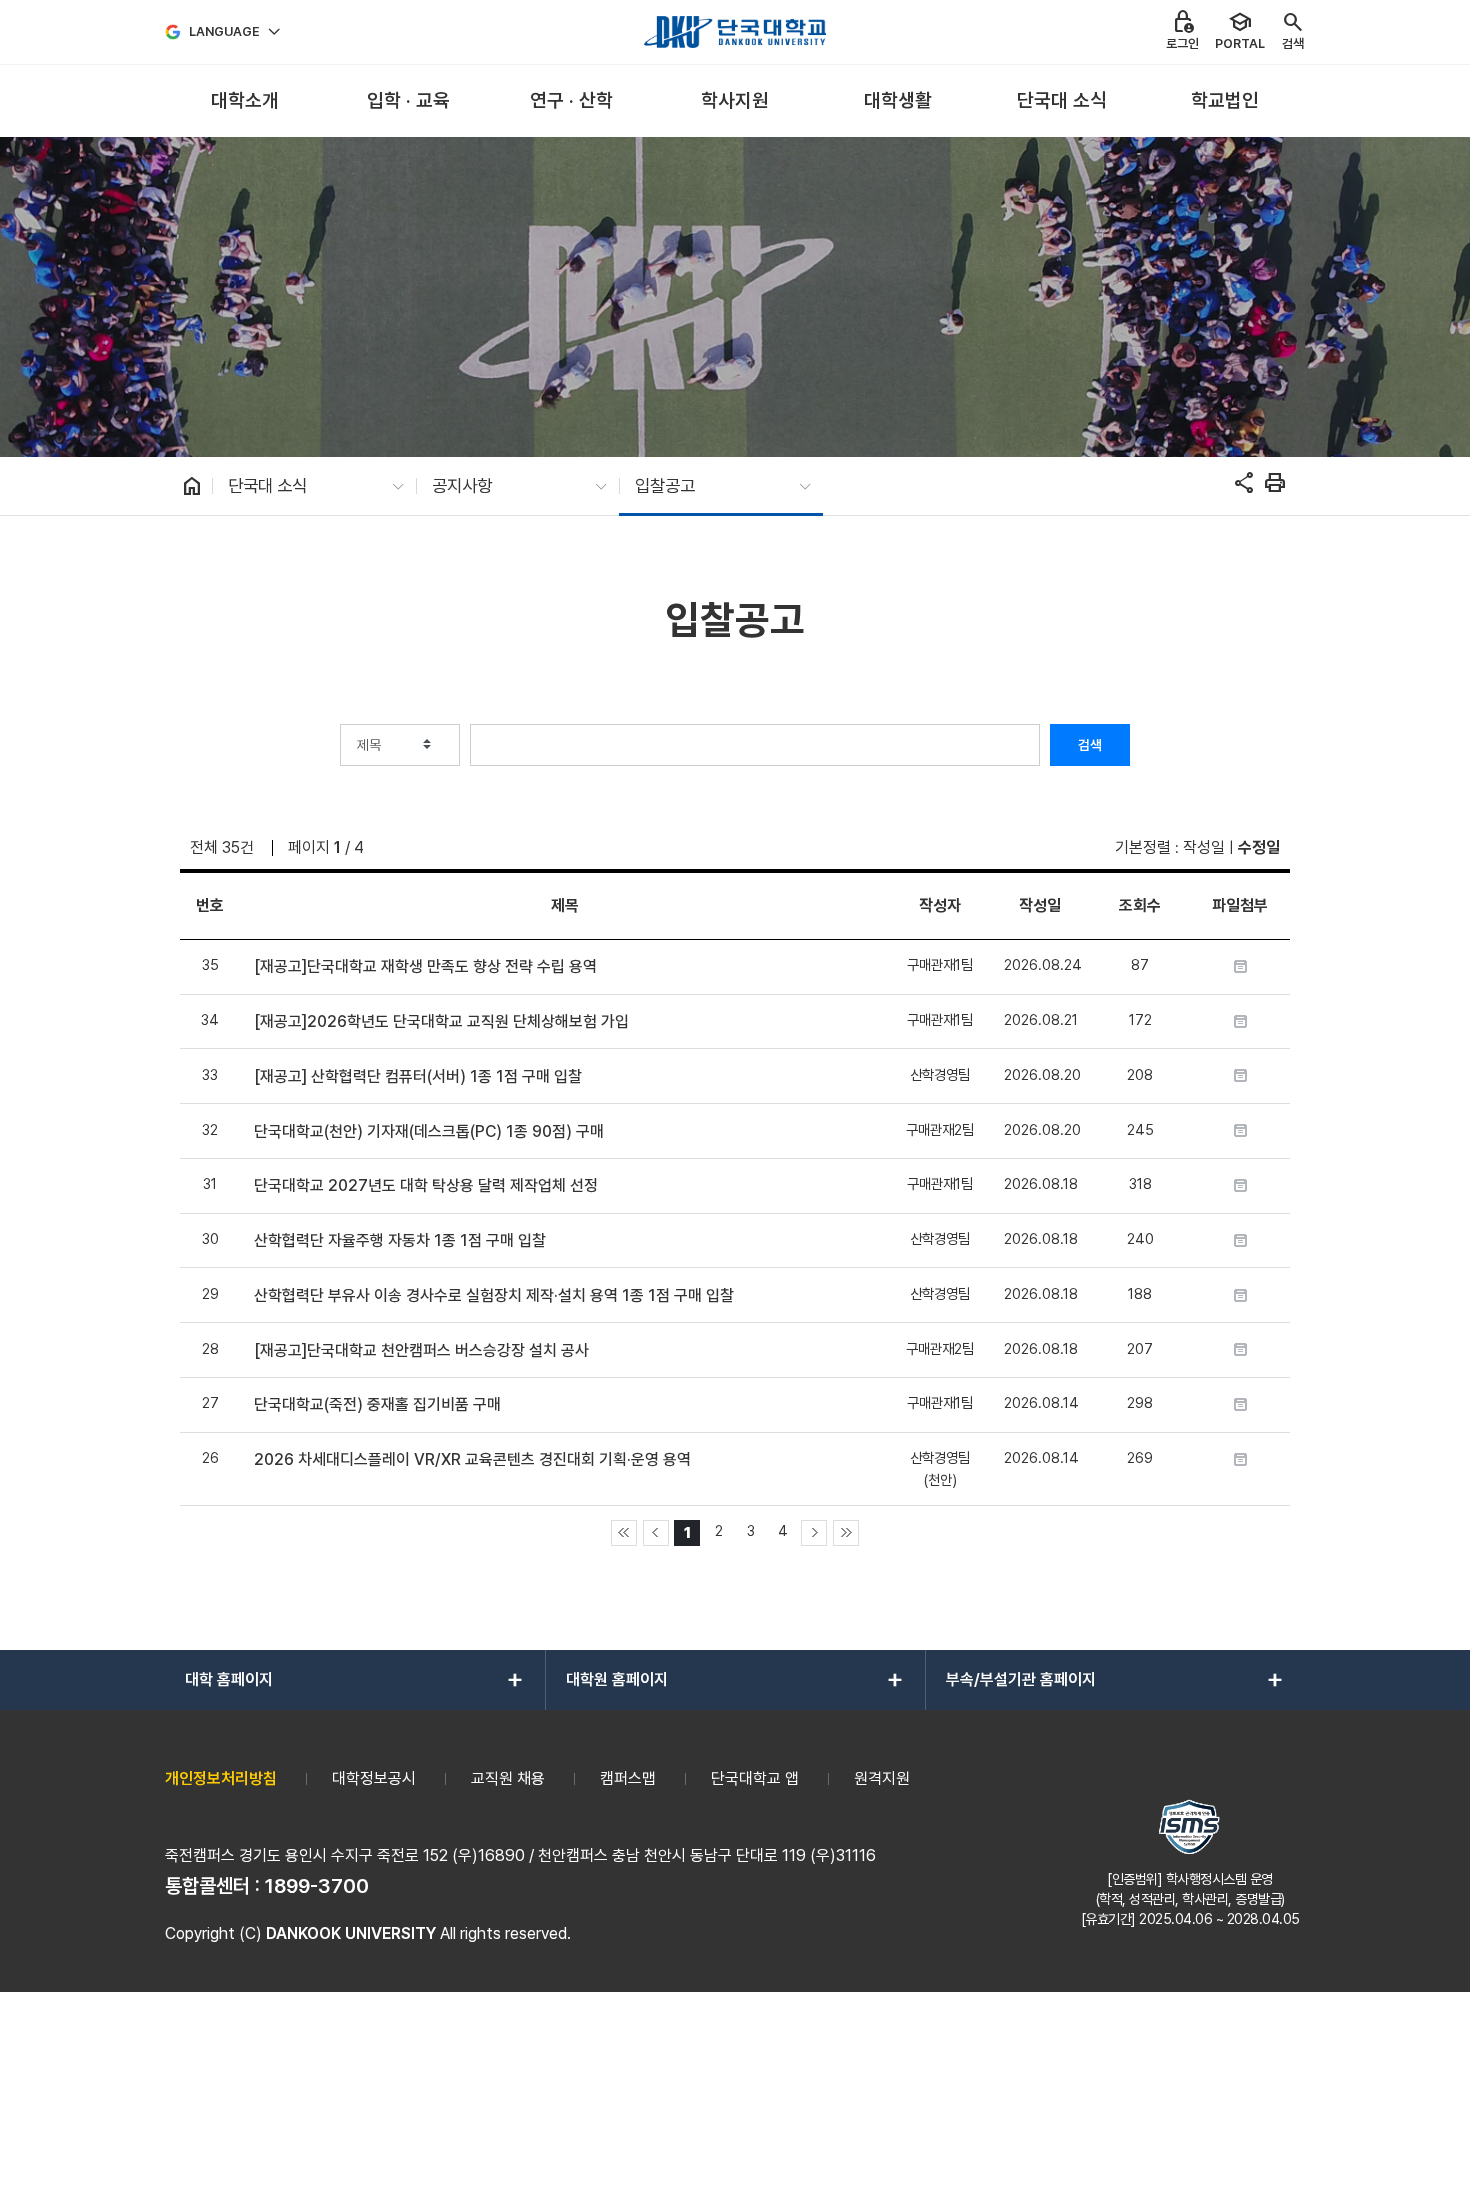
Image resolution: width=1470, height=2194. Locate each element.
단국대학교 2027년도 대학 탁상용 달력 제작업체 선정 (426, 1185)
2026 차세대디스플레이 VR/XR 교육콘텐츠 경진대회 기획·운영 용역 (472, 1459)
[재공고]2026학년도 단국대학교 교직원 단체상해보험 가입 (441, 1021)
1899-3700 (317, 1886)
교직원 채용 (508, 1778)
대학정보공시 (374, 1778)
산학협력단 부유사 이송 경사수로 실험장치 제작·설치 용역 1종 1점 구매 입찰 (494, 1295)
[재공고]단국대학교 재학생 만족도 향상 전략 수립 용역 (425, 966)
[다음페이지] (814, 1533)
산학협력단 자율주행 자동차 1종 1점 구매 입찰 (400, 1240)
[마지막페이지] (846, 1533)
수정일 (1259, 847)
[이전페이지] (656, 1533)
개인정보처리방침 (221, 1778)
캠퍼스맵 (628, 1778)
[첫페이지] (624, 1533)
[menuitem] (244, 101)
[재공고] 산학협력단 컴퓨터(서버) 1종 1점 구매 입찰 (418, 1076)
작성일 (1204, 847)
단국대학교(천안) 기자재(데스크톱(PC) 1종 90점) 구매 (429, 1131)
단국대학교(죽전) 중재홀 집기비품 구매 (377, 1404)
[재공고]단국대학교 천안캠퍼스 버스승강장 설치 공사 (421, 1350)
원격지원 (882, 1778)
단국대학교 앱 (755, 1778)
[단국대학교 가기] (735, 32)
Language (224, 31)
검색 (1090, 745)
